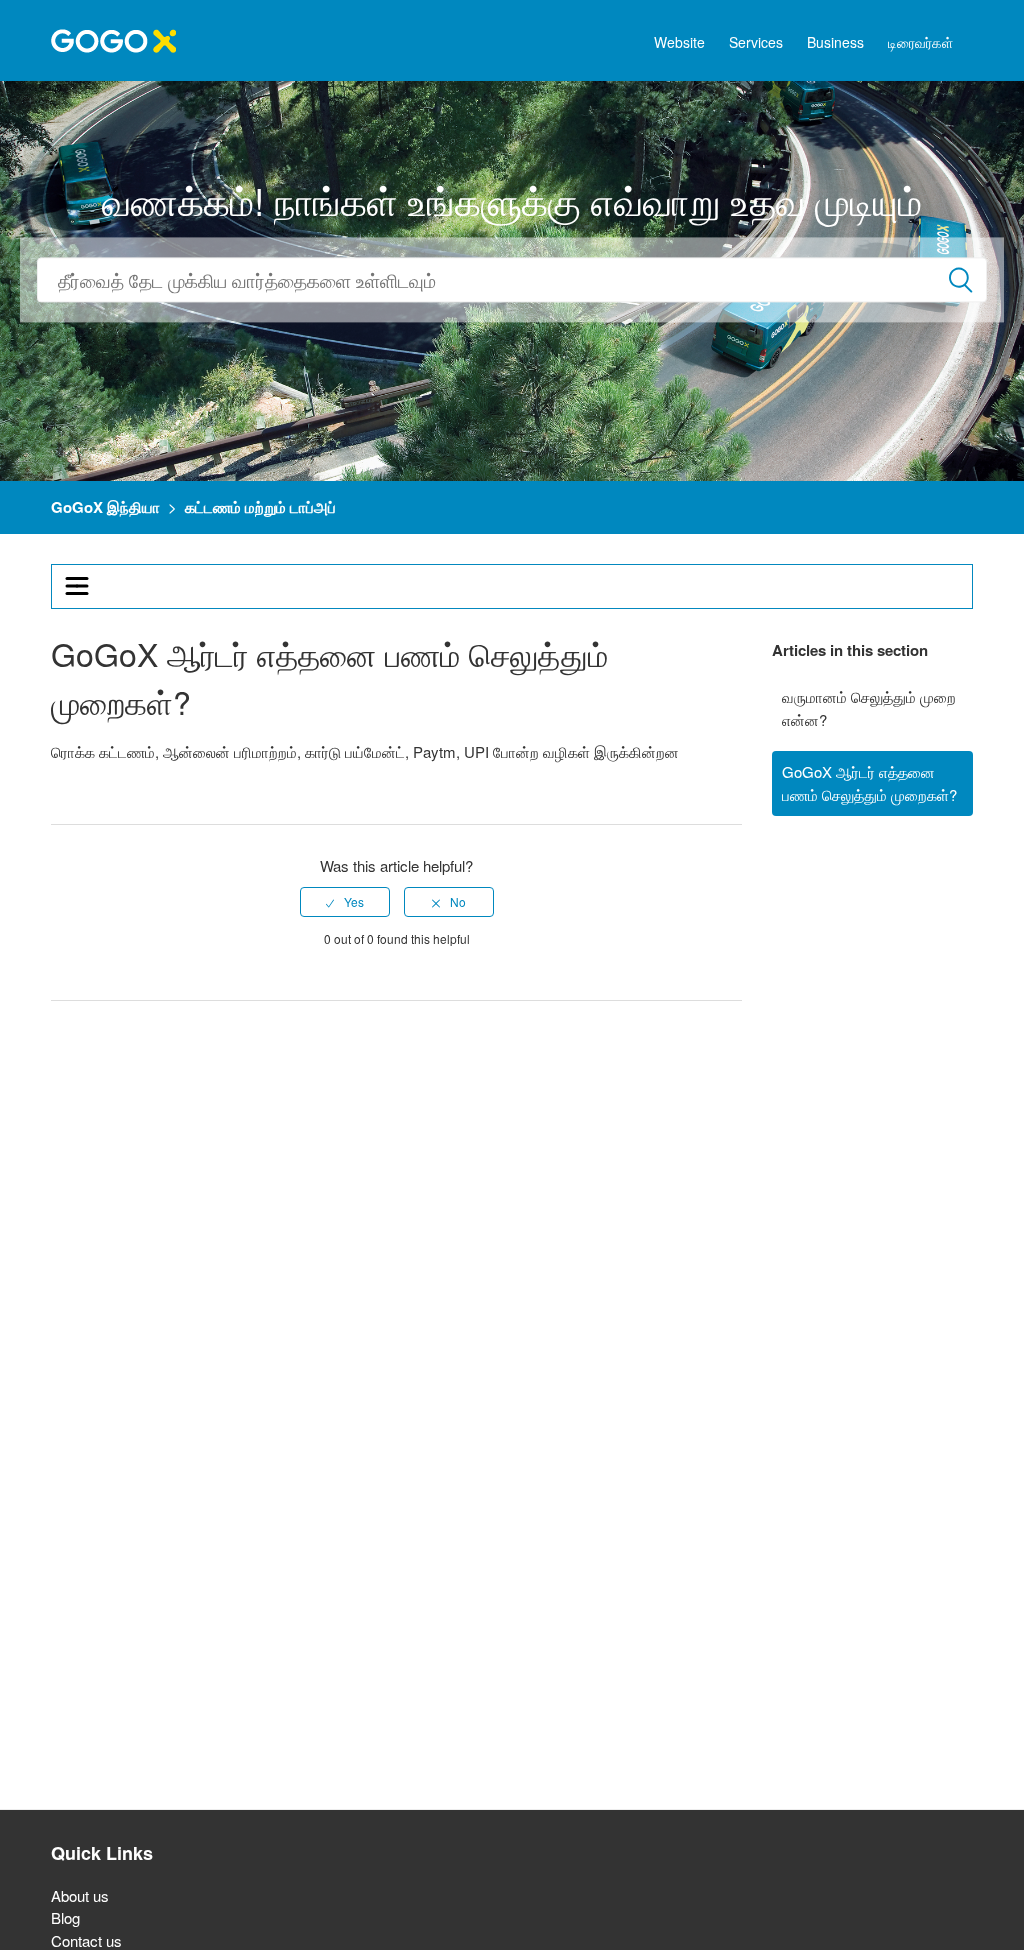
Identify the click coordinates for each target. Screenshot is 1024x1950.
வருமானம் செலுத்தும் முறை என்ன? (869, 708)
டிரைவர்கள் (920, 42)
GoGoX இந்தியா (105, 507)
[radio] (345, 902)
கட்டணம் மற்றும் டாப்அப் (260, 507)
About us (80, 1895)
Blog (65, 1917)
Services (756, 42)
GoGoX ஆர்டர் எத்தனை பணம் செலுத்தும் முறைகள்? (869, 783)
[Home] (113, 38)
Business (835, 42)
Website (679, 42)
